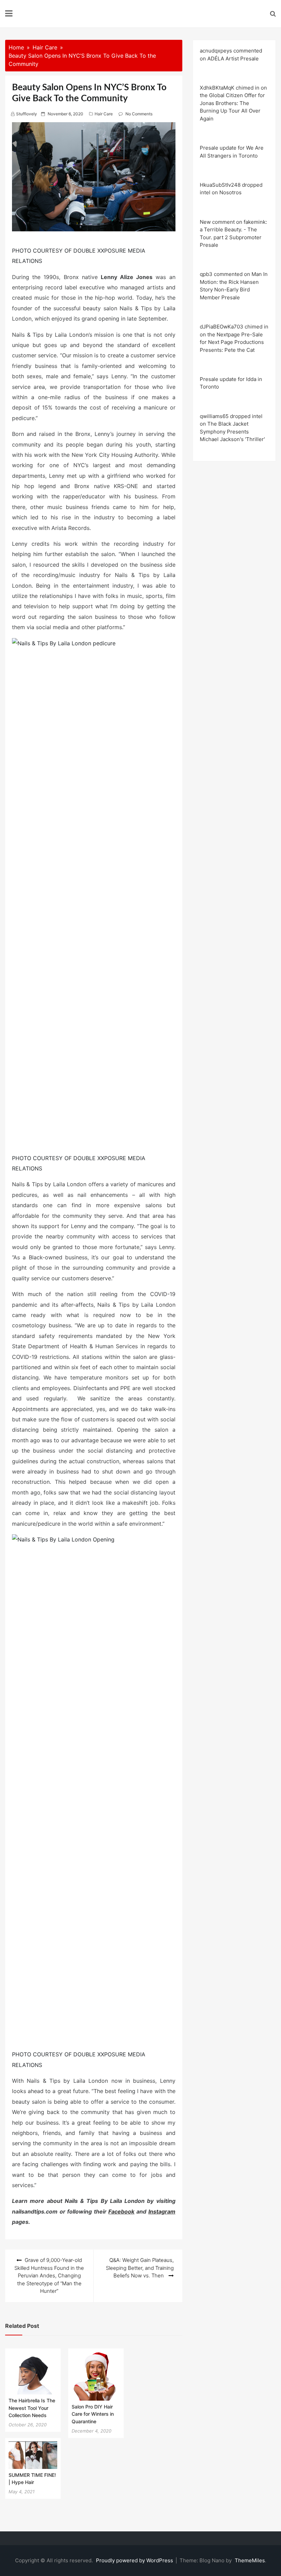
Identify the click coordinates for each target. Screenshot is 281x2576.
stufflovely (27, 114)
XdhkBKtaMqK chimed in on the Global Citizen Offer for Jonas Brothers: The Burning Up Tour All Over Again (233, 103)
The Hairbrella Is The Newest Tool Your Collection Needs (32, 2408)
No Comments (139, 114)
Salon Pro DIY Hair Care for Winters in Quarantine (93, 2414)
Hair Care (104, 114)
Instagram (162, 2211)
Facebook (121, 2211)
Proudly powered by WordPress (135, 2560)
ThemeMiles (250, 2560)
